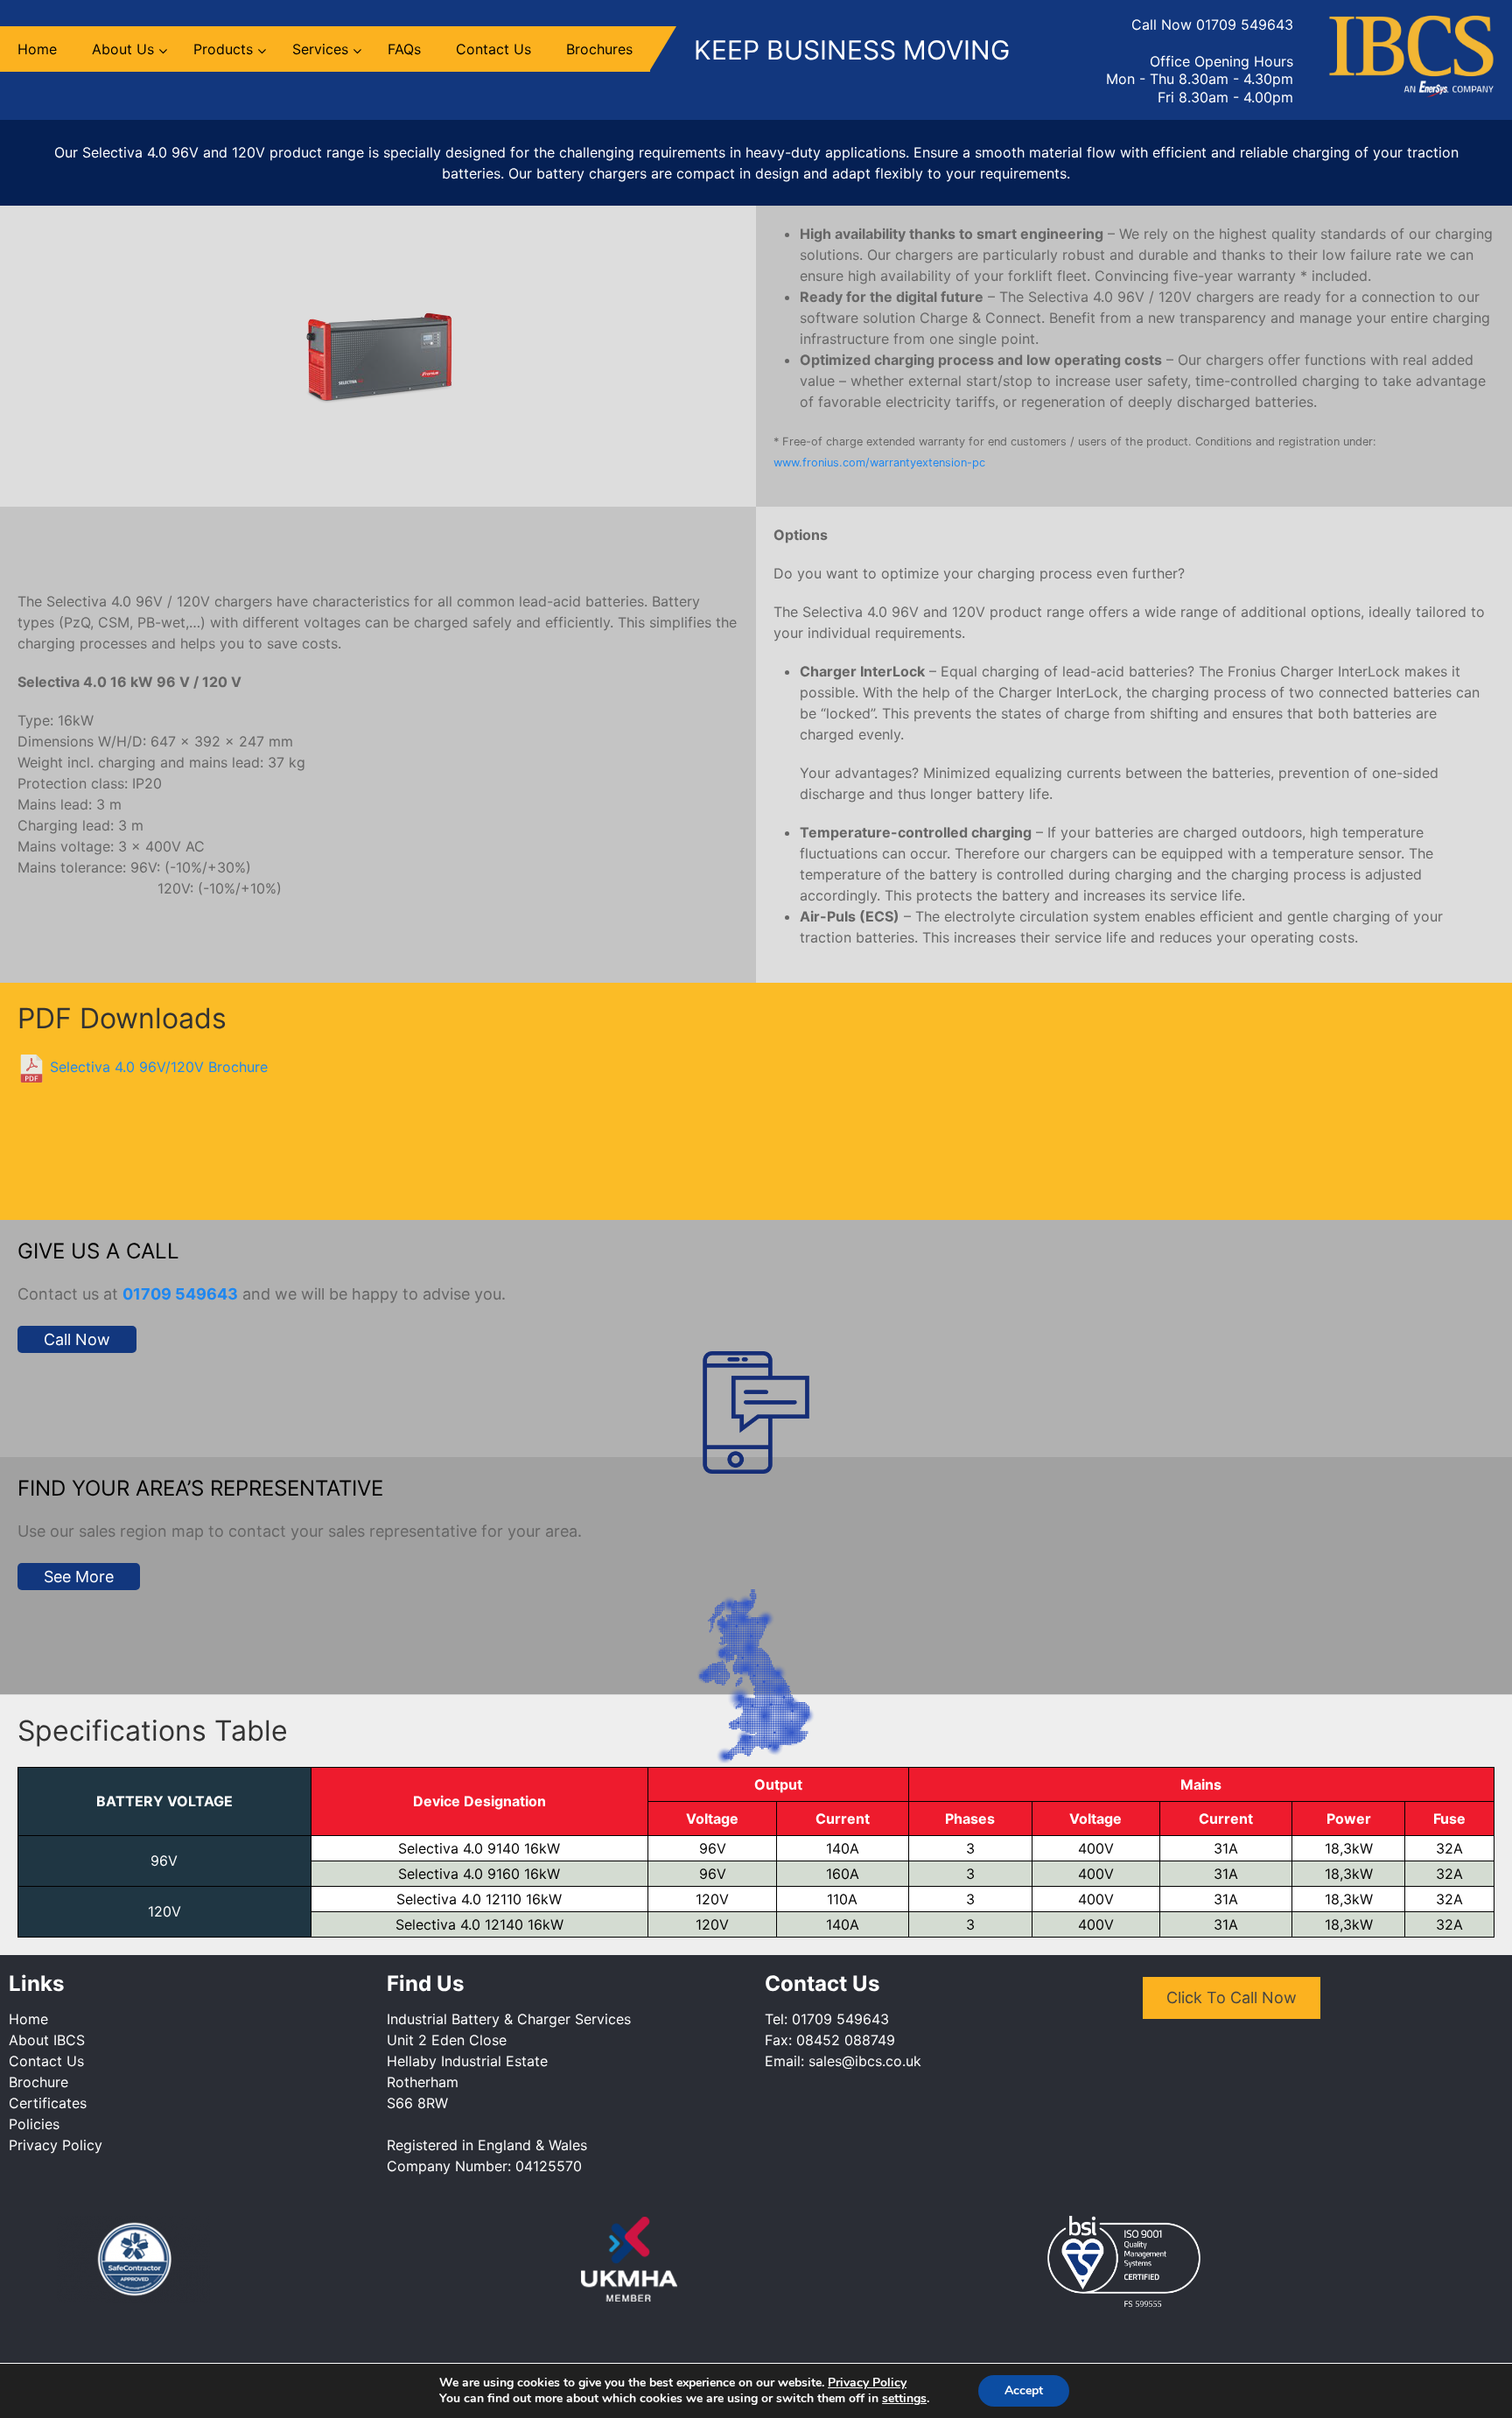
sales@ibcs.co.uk (865, 2061)
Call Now (77, 1339)
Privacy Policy (56, 2145)
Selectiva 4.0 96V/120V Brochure (157, 1067)
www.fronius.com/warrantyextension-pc (879, 463)
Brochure (38, 2082)
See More (79, 1577)
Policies (34, 2124)
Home (28, 2019)
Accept (1024, 2390)
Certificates (48, 2103)
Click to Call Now (1232, 1997)
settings (904, 2399)
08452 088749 (846, 2040)
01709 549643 (1245, 25)
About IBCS (47, 2040)
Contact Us (46, 2061)
